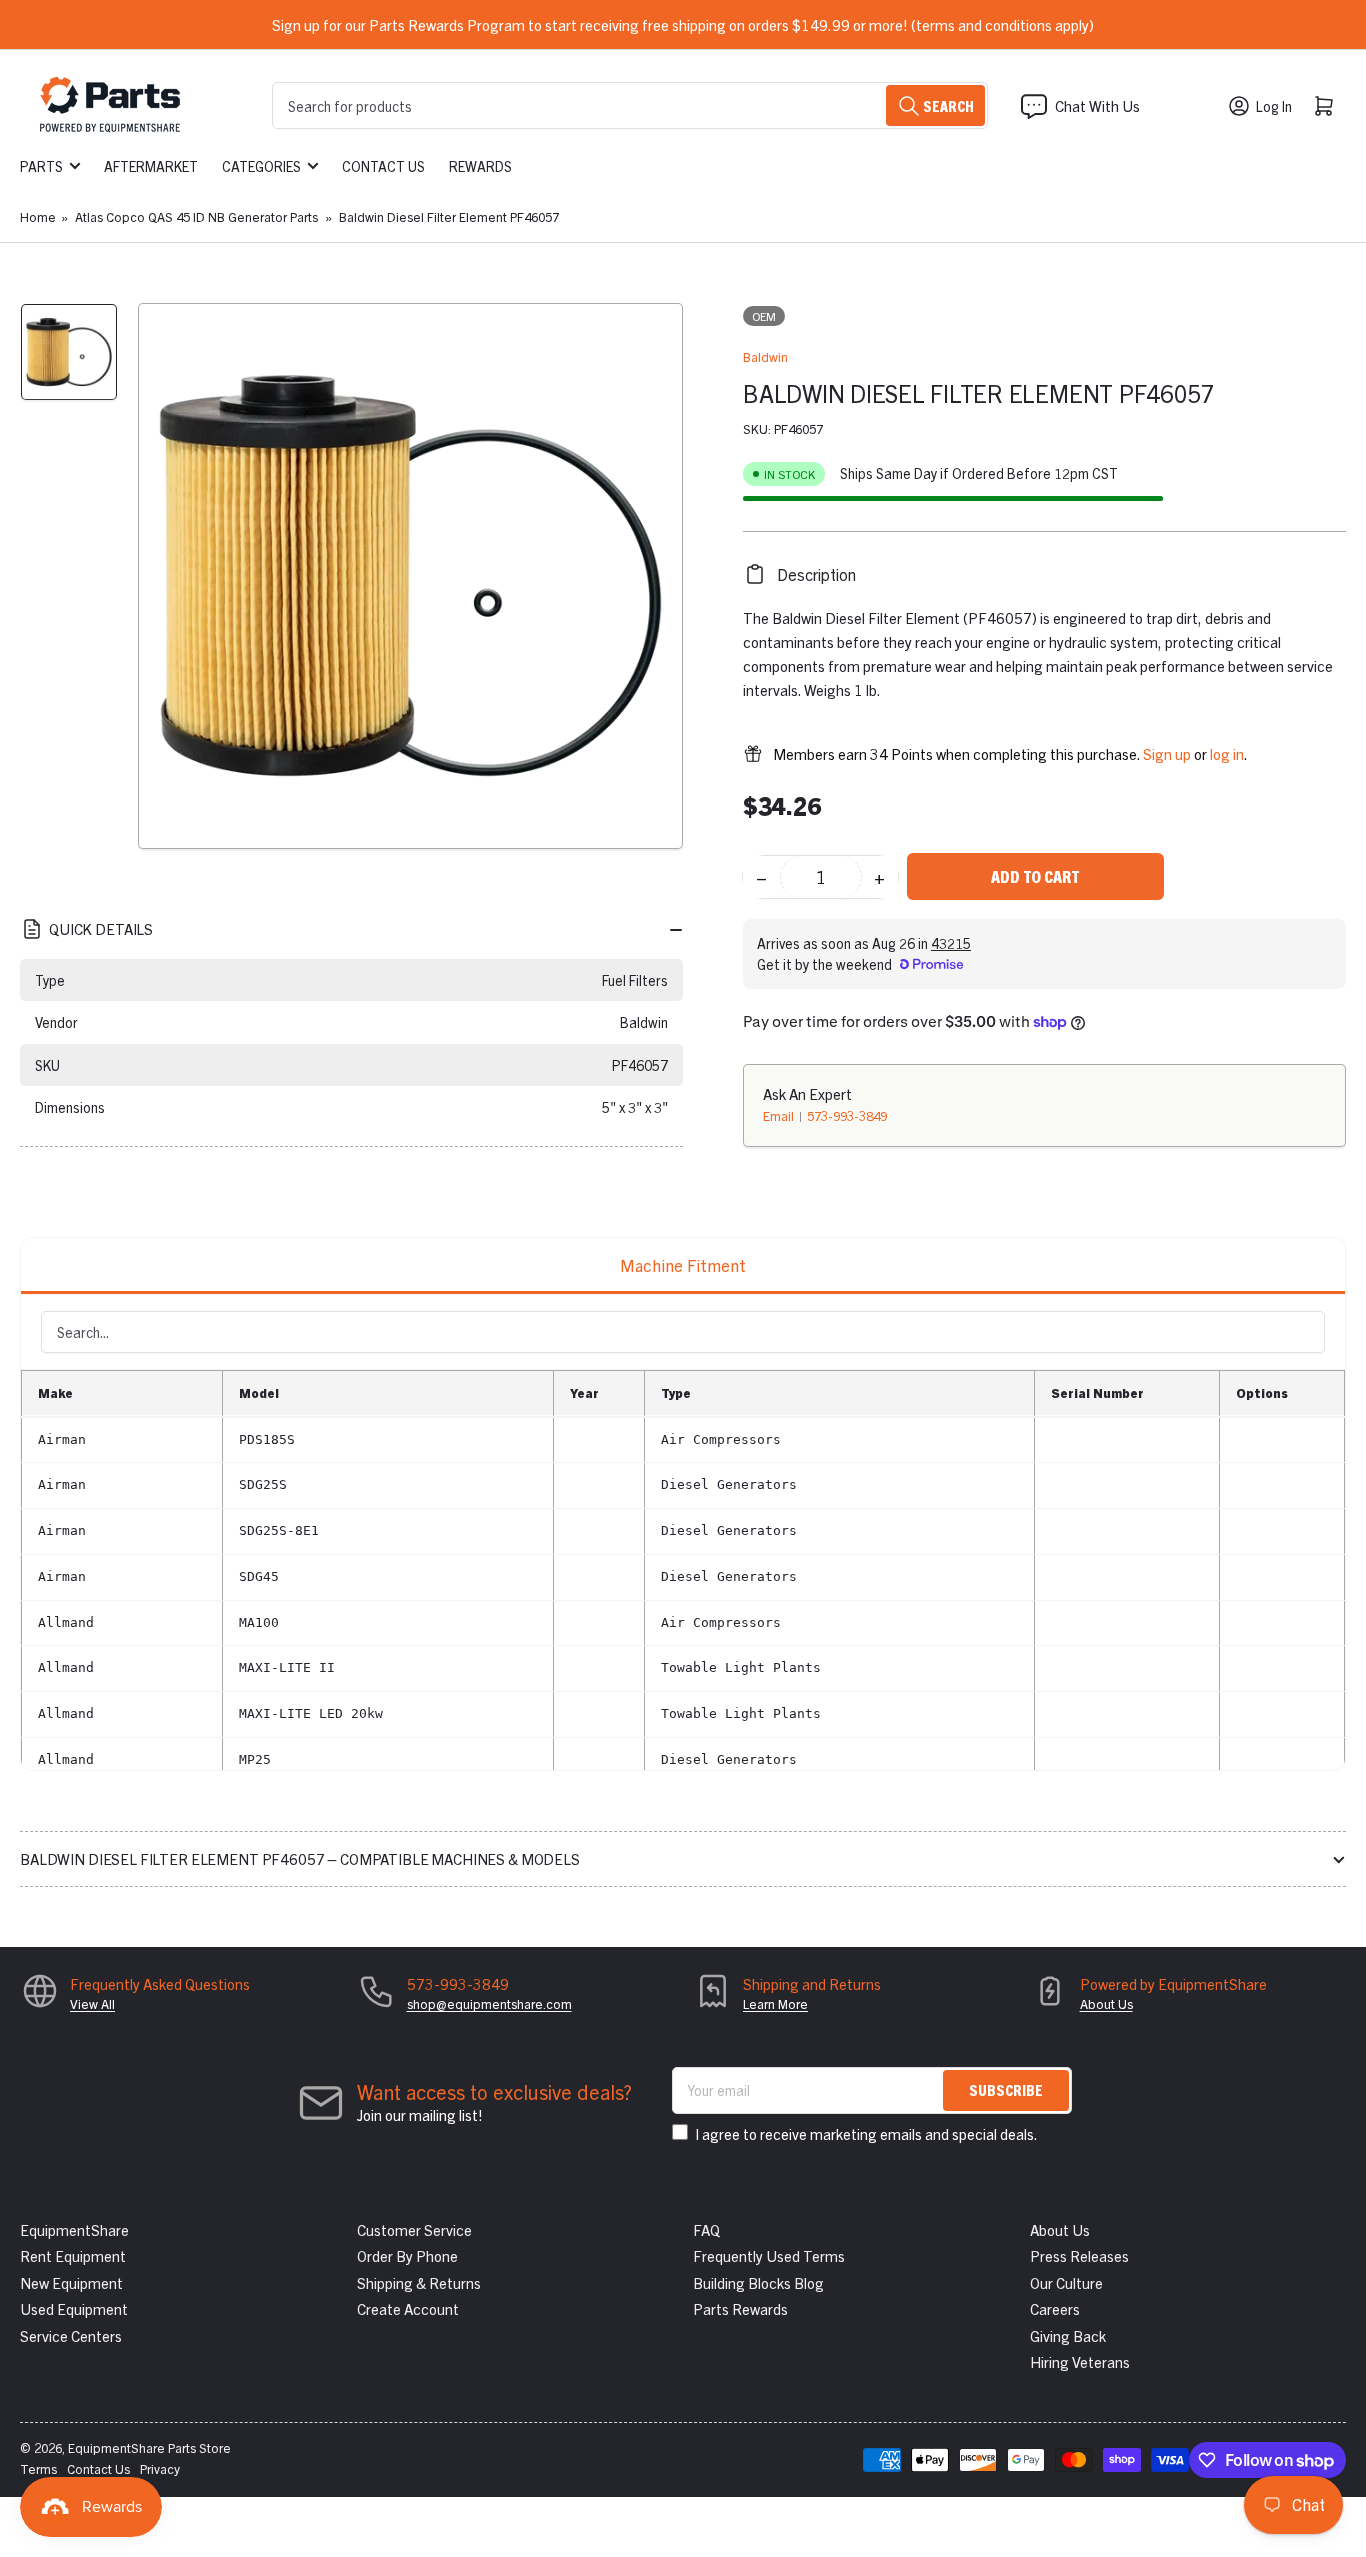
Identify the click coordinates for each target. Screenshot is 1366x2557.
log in (1227, 753)
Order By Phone (407, 2255)
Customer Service (414, 2229)
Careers (1055, 2308)
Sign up (1167, 753)
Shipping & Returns (419, 2282)
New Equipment (71, 2282)
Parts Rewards (740, 2308)
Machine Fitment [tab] (683, 1264)
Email (780, 1115)
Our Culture (1066, 2282)
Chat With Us (1097, 105)
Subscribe (1006, 2089)
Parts (41, 166)
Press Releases (1079, 2255)
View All (92, 2003)
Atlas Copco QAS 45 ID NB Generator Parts (196, 216)
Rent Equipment (73, 2255)
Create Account (408, 2308)
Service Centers (71, 2335)
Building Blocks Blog (758, 2282)
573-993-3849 (847, 1115)
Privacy (160, 2468)
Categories (261, 166)
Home (38, 216)
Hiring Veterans (1080, 2361)
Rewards (480, 166)
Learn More (775, 2003)
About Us (1106, 2003)
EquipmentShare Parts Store (149, 2447)
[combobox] (630, 105)
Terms (38, 2468)
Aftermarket (151, 166)
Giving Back (1068, 2335)
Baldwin (765, 356)
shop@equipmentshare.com (489, 2003)
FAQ (706, 2229)
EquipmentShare (74, 2229)
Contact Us (383, 166)
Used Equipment (74, 2308)
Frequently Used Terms (769, 2255)
